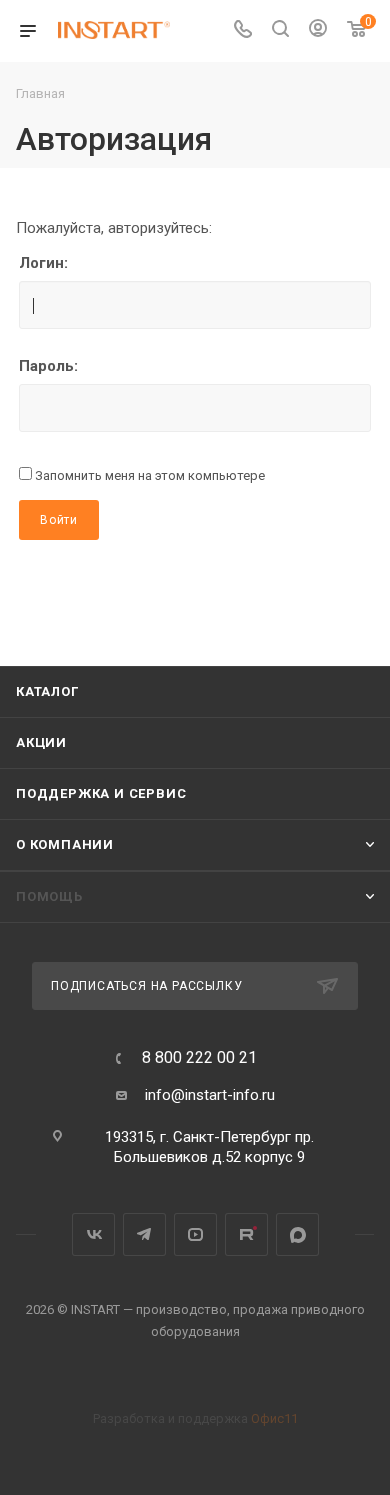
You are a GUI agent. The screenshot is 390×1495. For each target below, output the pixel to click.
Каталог (47, 691)
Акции (41, 742)
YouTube (195, 1234)
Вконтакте (93, 1234)
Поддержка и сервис (101, 793)
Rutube (246, 1234)
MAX (297, 1234)
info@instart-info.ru (210, 1095)
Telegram (144, 1234)
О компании (65, 844)
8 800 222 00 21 (199, 1058)
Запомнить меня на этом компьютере (148, 475)
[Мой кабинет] (318, 31)
